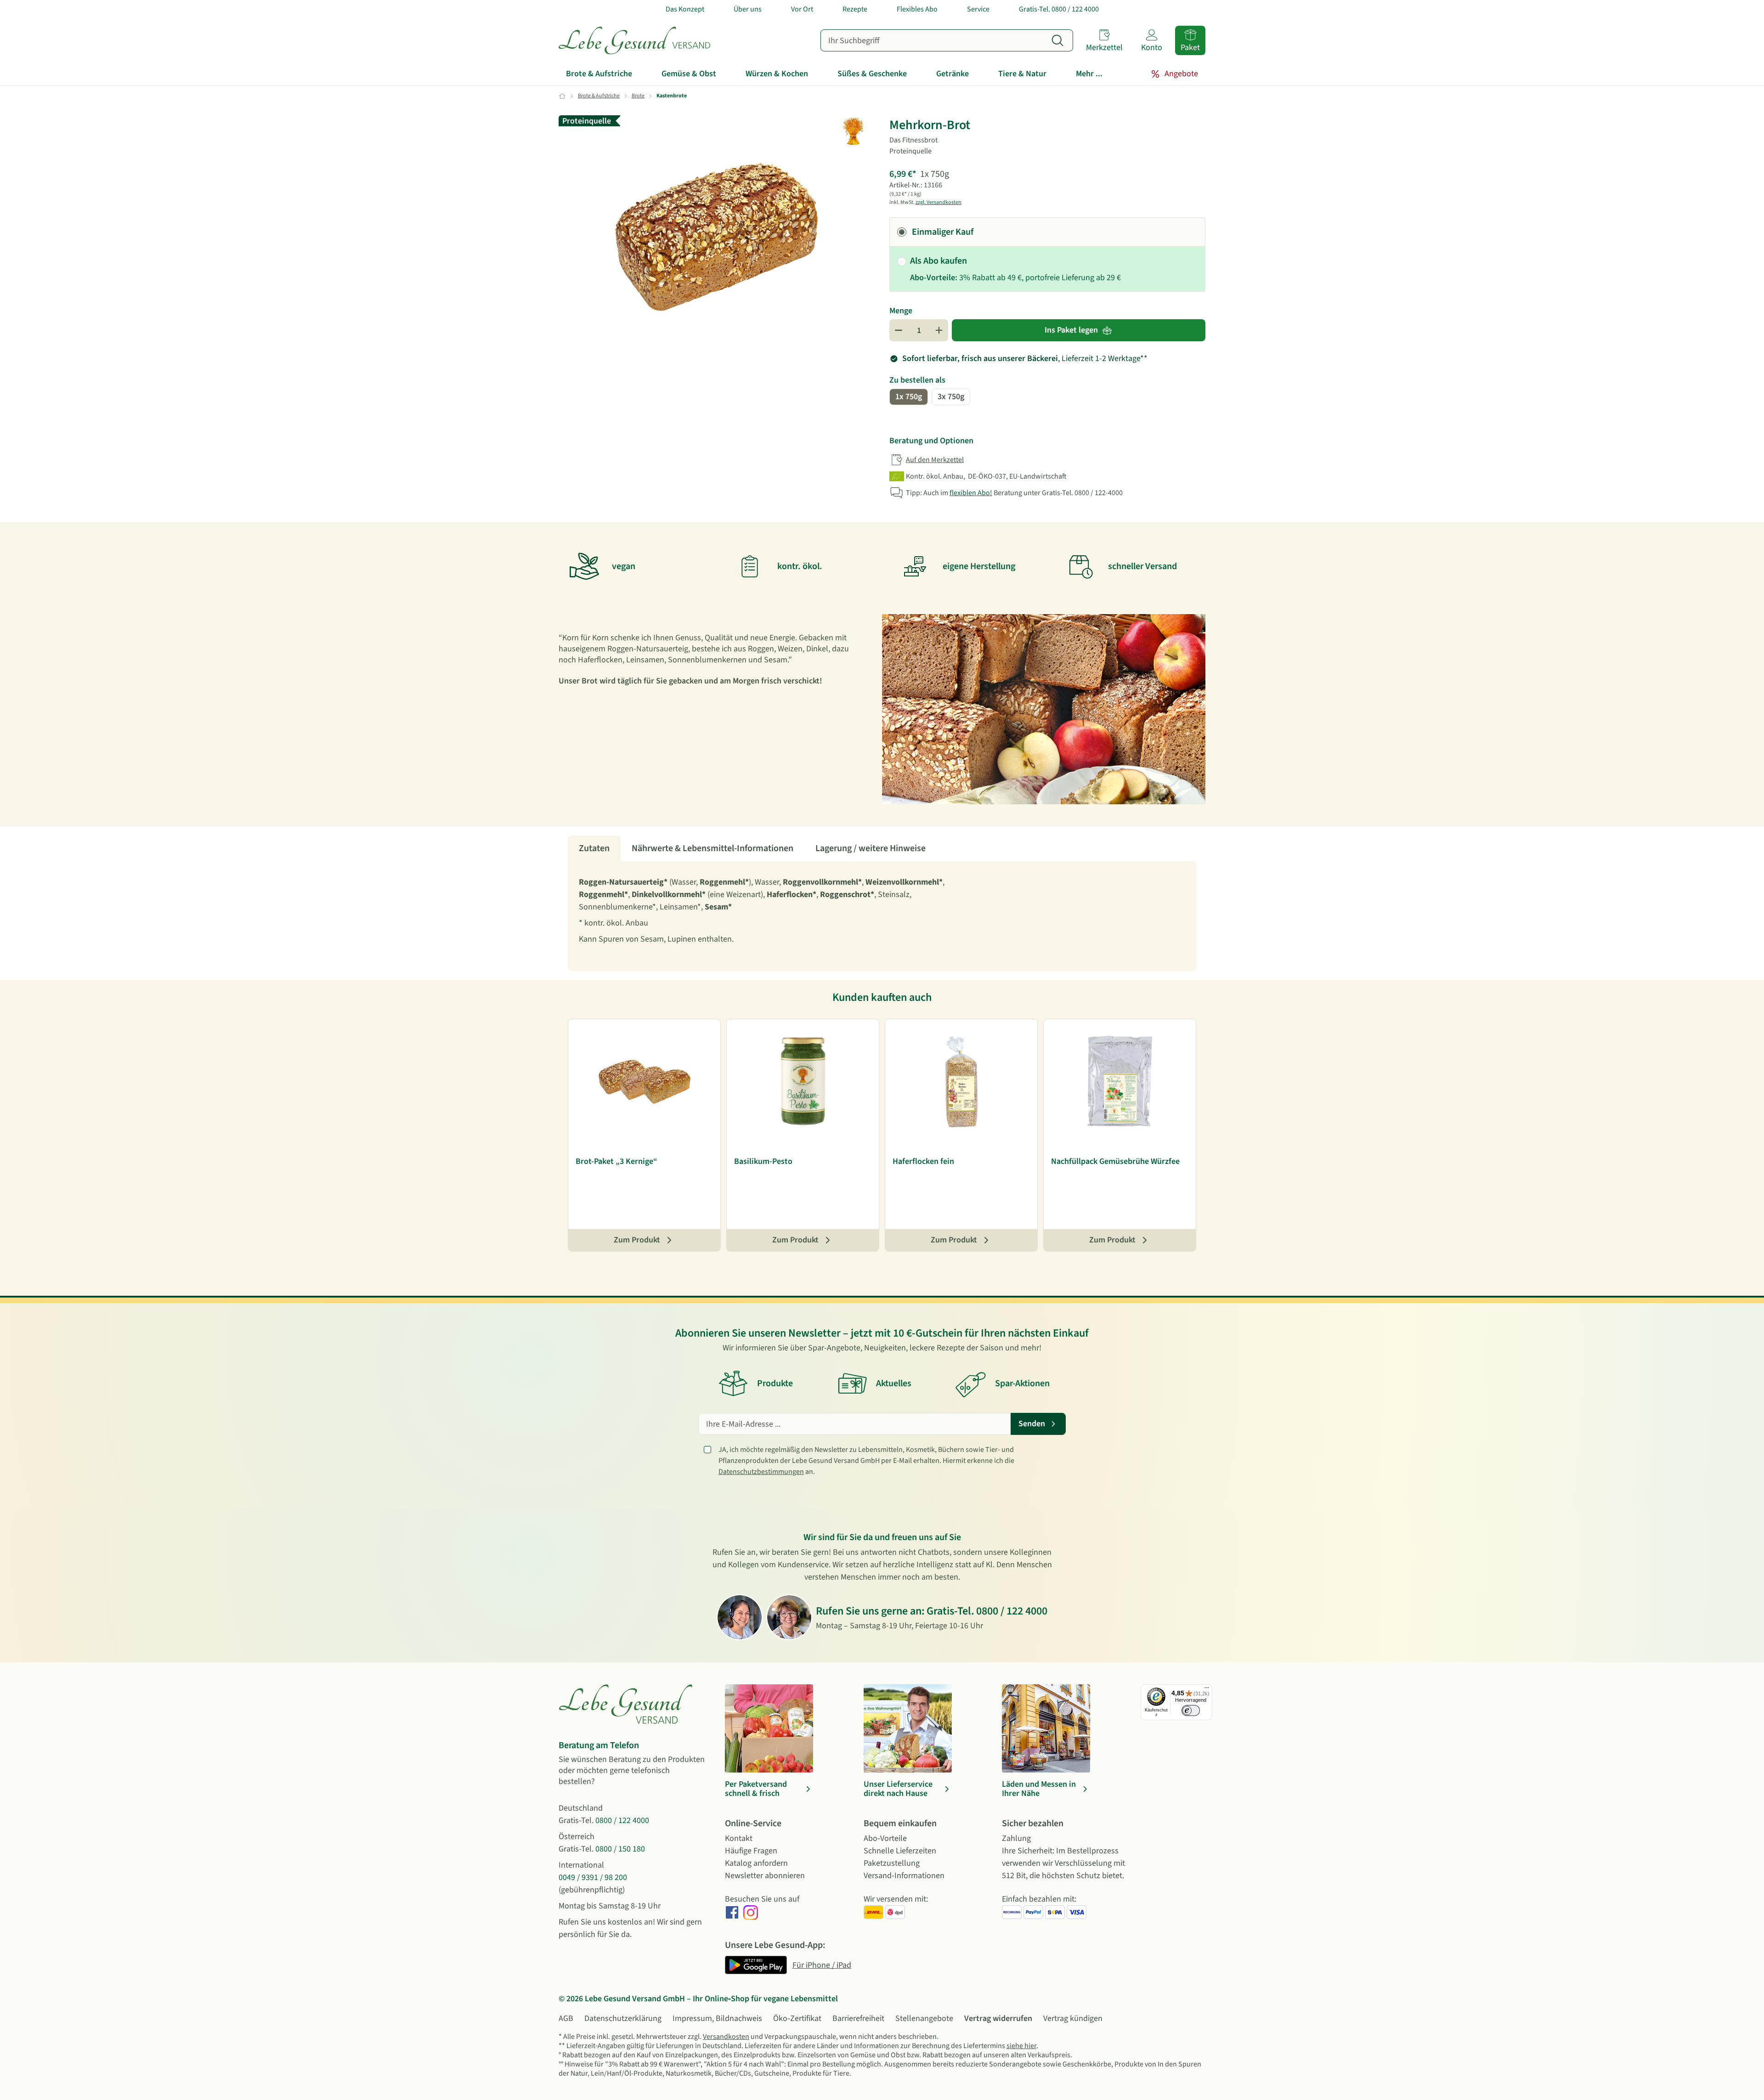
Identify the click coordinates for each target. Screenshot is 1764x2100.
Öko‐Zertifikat (797, 2018)
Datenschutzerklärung (623, 2018)
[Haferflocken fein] (961, 1082)
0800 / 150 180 (620, 1849)
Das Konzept (685, 9)
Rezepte (855, 9)
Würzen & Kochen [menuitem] (777, 74)
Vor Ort (802, 9)
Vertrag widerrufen (998, 2018)
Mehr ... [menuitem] (1089, 74)
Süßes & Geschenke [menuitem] (872, 74)
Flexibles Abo (917, 9)
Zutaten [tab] (594, 848)
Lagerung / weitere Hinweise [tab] (871, 848)
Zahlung (1016, 1838)
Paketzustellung (892, 1863)
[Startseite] (634, 40)
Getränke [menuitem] (953, 74)
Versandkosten (726, 2037)
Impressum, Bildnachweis (717, 2018)
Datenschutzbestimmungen (761, 1472)
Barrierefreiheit (858, 2018)
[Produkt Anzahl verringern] (899, 330)
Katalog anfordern (756, 1863)
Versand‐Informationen (904, 1876)
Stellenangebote (924, 2018)
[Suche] (1057, 40)
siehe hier (1021, 2046)
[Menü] (1207, 1690)
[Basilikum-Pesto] (803, 1082)
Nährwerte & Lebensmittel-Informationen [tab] (712, 848)
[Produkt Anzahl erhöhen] (939, 330)
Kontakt (739, 1838)
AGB (566, 2018)
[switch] (1191, 1710)
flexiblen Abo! (971, 493)
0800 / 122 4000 (1012, 1611)
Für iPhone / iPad (822, 1965)
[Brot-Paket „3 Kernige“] (644, 1082)
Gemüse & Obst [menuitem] (689, 74)
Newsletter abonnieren (765, 1876)
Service (978, 9)
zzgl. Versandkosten (939, 202)
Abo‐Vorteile (885, 1838)
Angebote (1181, 74)
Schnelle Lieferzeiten (900, 1851)
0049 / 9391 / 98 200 (593, 1877)
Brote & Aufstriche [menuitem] (599, 74)
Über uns (748, 9)
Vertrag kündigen (1073, 2018)
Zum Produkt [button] (637, 1240)
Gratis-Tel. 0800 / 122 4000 (1059, 9)
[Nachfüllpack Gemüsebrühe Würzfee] (1120, 1082)
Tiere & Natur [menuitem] (1022, 74)
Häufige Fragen (751, 1851)
